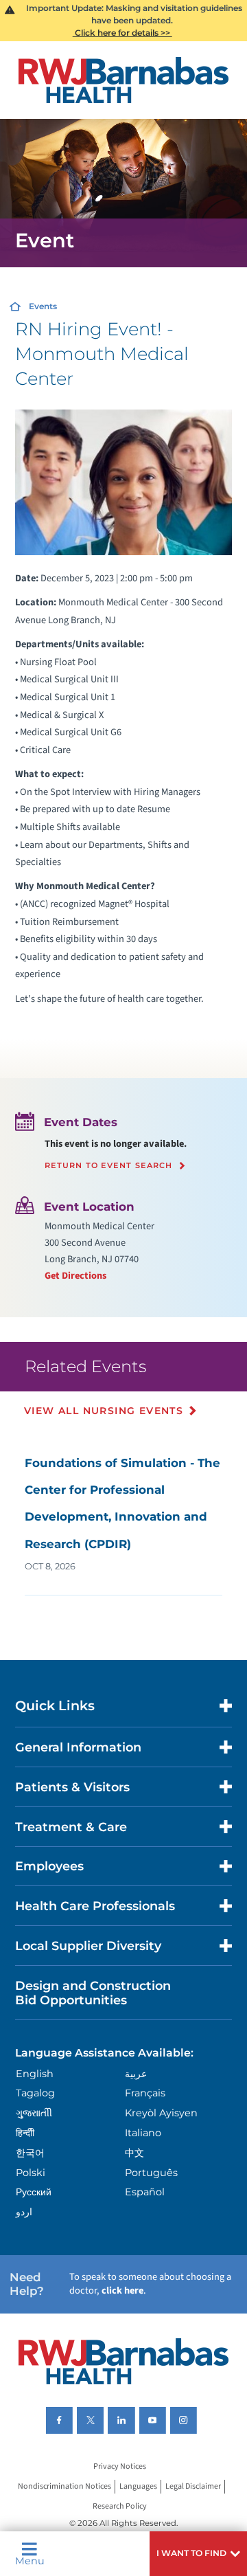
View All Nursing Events (104, 1411)
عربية (136, 2074)
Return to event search (109, 1166)
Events (43, 306)
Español (145, 2192)
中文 (134, 2153)
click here (122, 2291)
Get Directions (75, 1276)
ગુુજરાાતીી (34, 2113)
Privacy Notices (120, 2467)
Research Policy (120, 2506)
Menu (30, 2560)
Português (151, 2173)
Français (145, 2093)
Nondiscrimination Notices (64, 2486)
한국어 (30, 2153)
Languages (138, 2486)
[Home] (123, 80)
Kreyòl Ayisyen (161, 2113)
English (35, 2074)
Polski (31, 2173)
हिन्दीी (25, 2133)
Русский (34, 2192)
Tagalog (35, 2093)
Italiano (143, 2133)
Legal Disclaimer (193, 2486)
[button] (198, 2554)
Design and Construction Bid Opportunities (93, 1993)
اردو (24, 2212)
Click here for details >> (122, 33)
